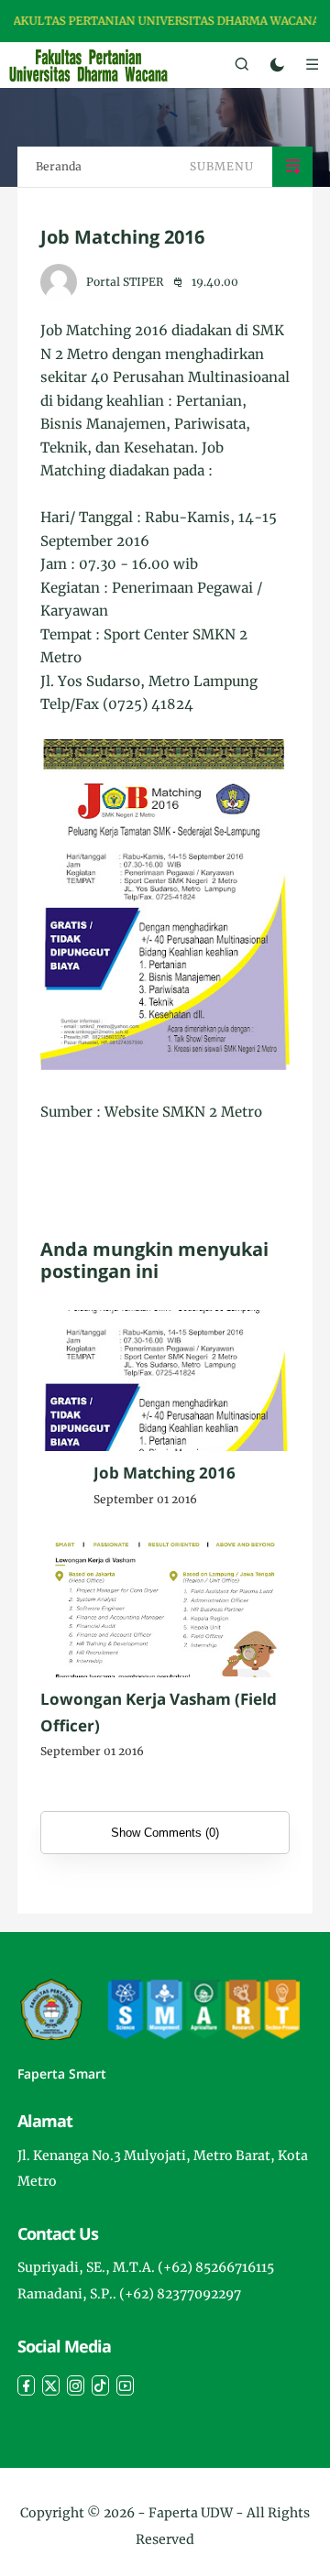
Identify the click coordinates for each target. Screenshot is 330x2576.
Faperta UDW (191, 2513)
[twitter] (51, 2385)
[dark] (277, 65)
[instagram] (76, 2385)
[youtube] (125, 2385)
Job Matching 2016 (165, 1473)
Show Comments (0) (165, 1833)
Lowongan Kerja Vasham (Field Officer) (159, 1712)
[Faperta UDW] (88, 64)
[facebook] (26, 2385)
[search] (242, 65)
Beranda (59, 166)
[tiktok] (100, 2385)
